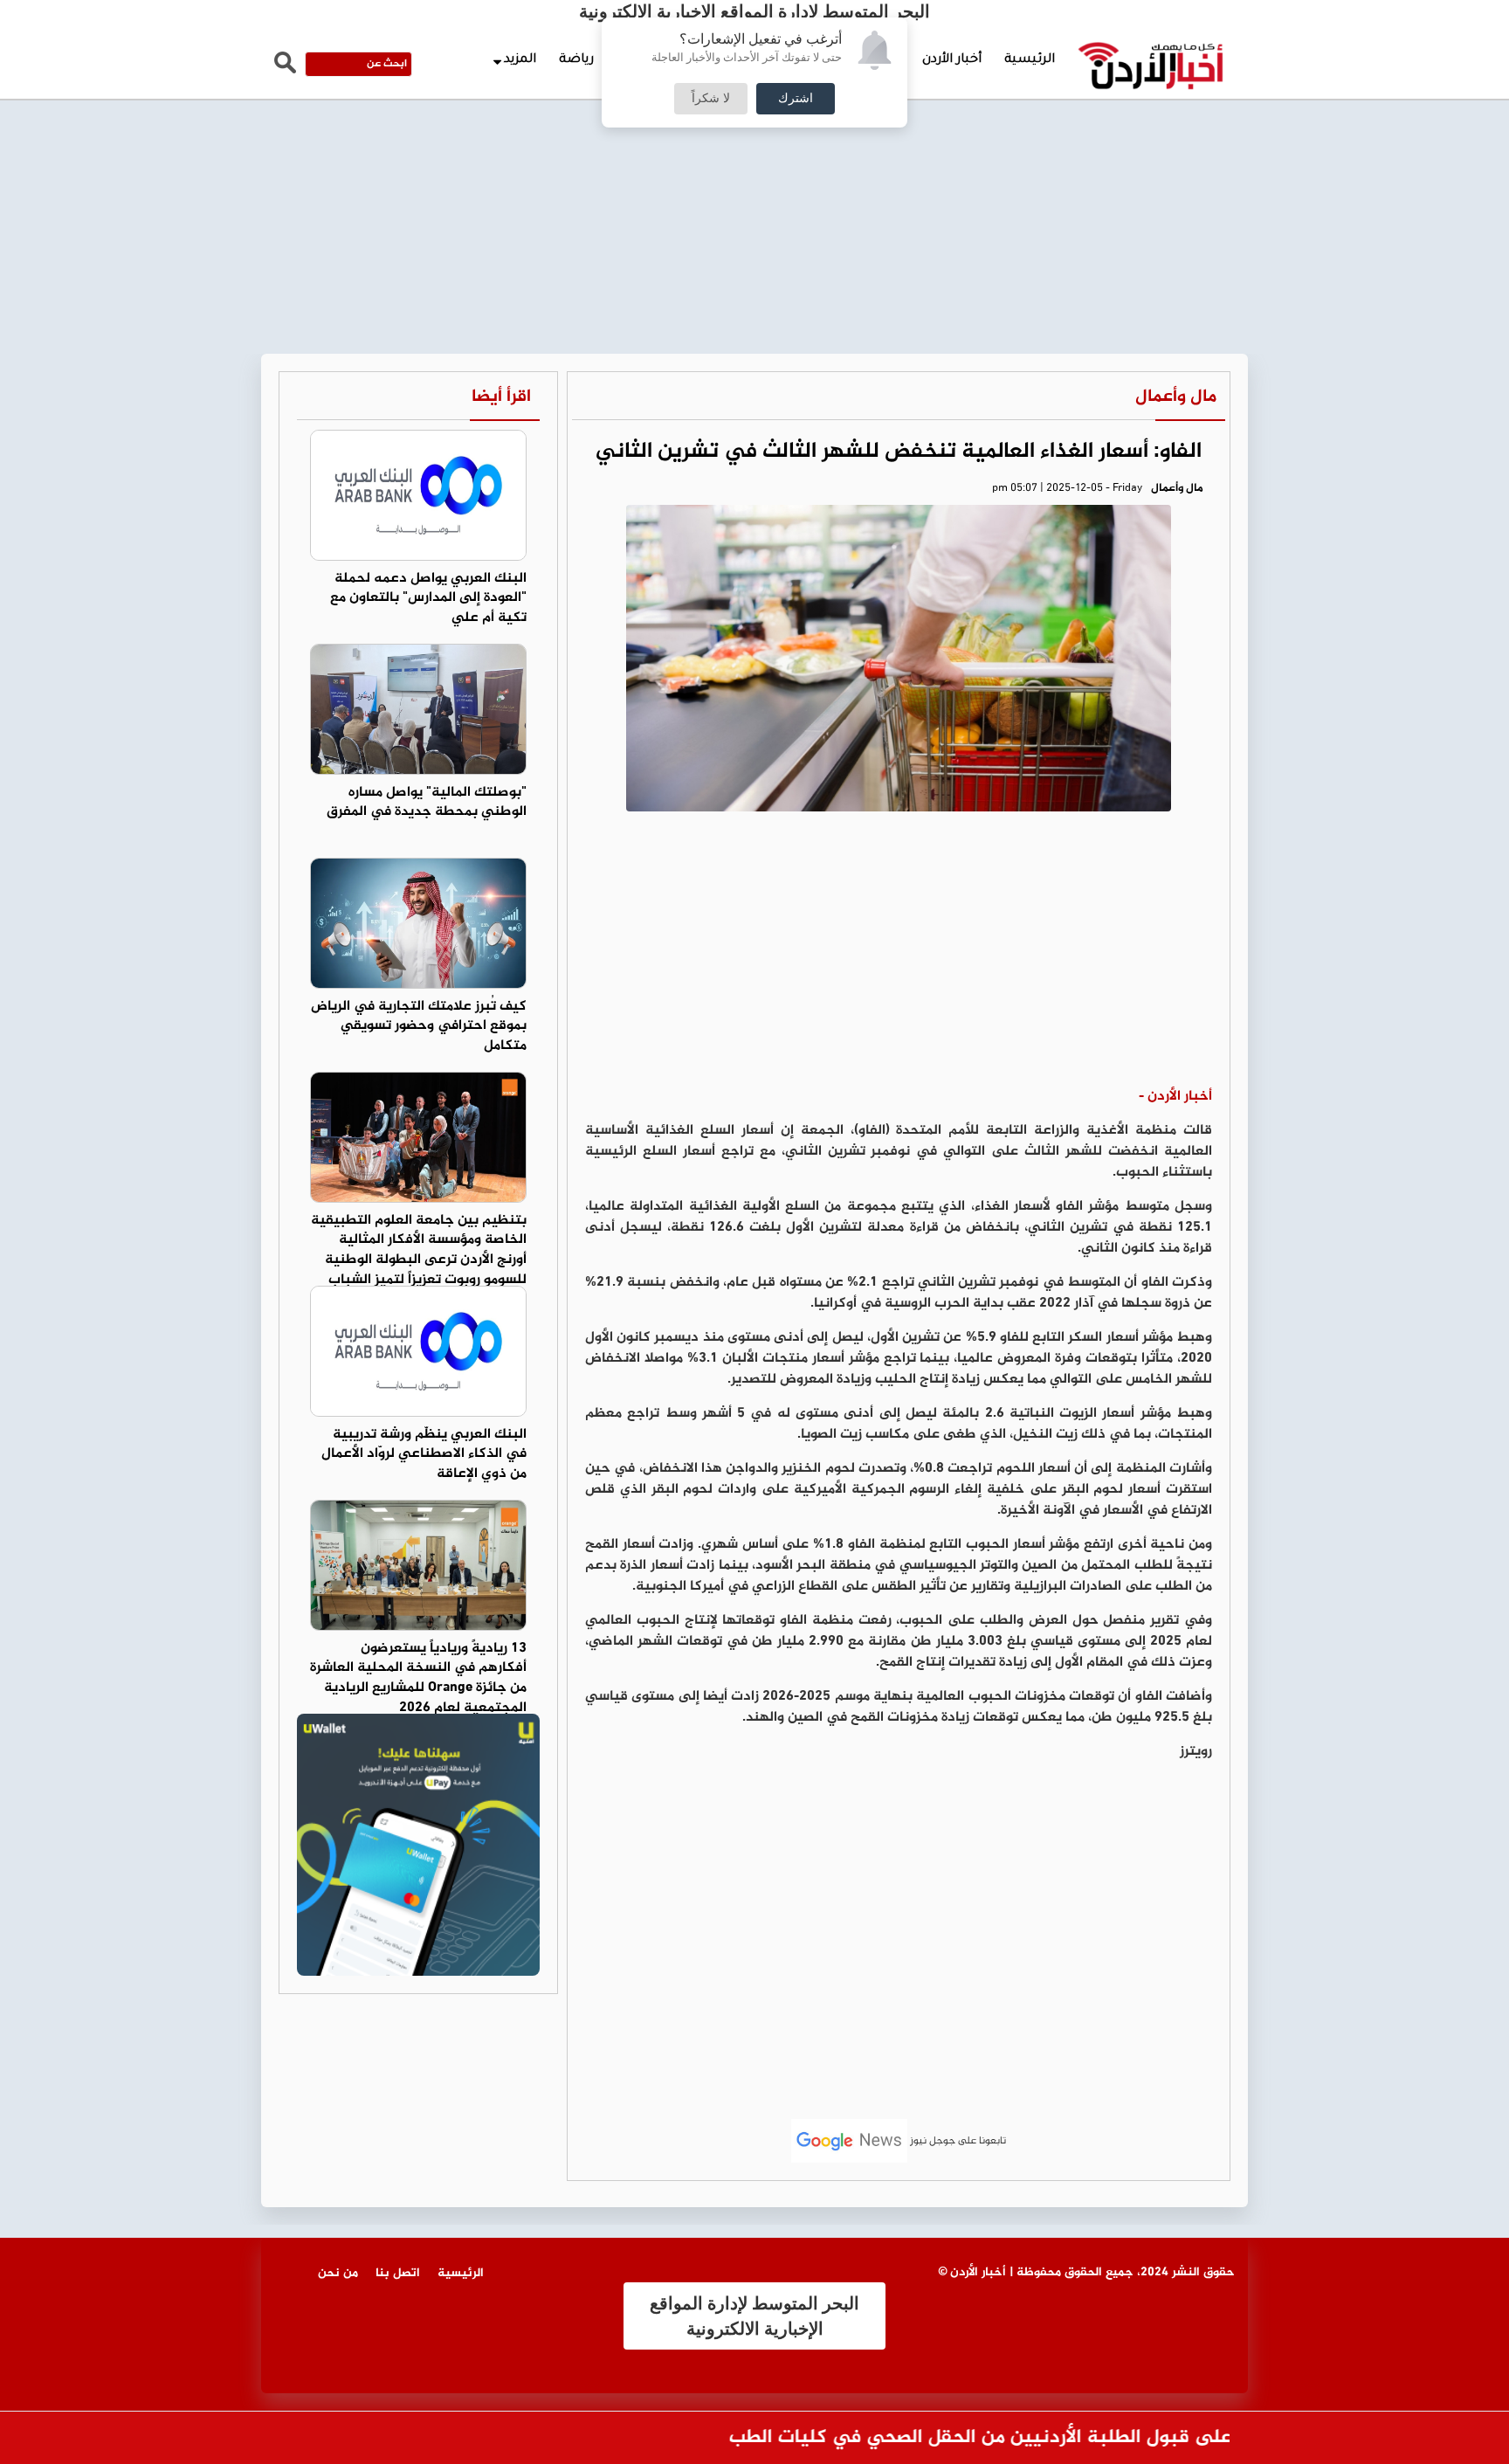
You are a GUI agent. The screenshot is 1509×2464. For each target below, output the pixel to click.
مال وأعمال (1176, 397)
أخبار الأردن (952, 60)
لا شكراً (711, 99)
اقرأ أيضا (501, 397)
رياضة (576, 60)
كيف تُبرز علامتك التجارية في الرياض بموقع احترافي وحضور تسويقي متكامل (419, 1027)
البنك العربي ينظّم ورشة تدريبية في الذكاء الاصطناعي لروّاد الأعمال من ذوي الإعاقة (424, 1455)
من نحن (338, 2273)
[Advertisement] (754, 131)
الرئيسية (1030, 60)
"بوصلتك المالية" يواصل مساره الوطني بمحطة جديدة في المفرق (427, 803)
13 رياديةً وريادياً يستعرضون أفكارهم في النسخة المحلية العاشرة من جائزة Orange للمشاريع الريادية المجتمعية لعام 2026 (418, 1679)
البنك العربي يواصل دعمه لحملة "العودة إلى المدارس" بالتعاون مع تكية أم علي (428, 599)
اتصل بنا (398, 2273)
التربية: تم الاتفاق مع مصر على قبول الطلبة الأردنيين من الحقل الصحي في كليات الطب (1127, 2438)
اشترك (796, 99)
